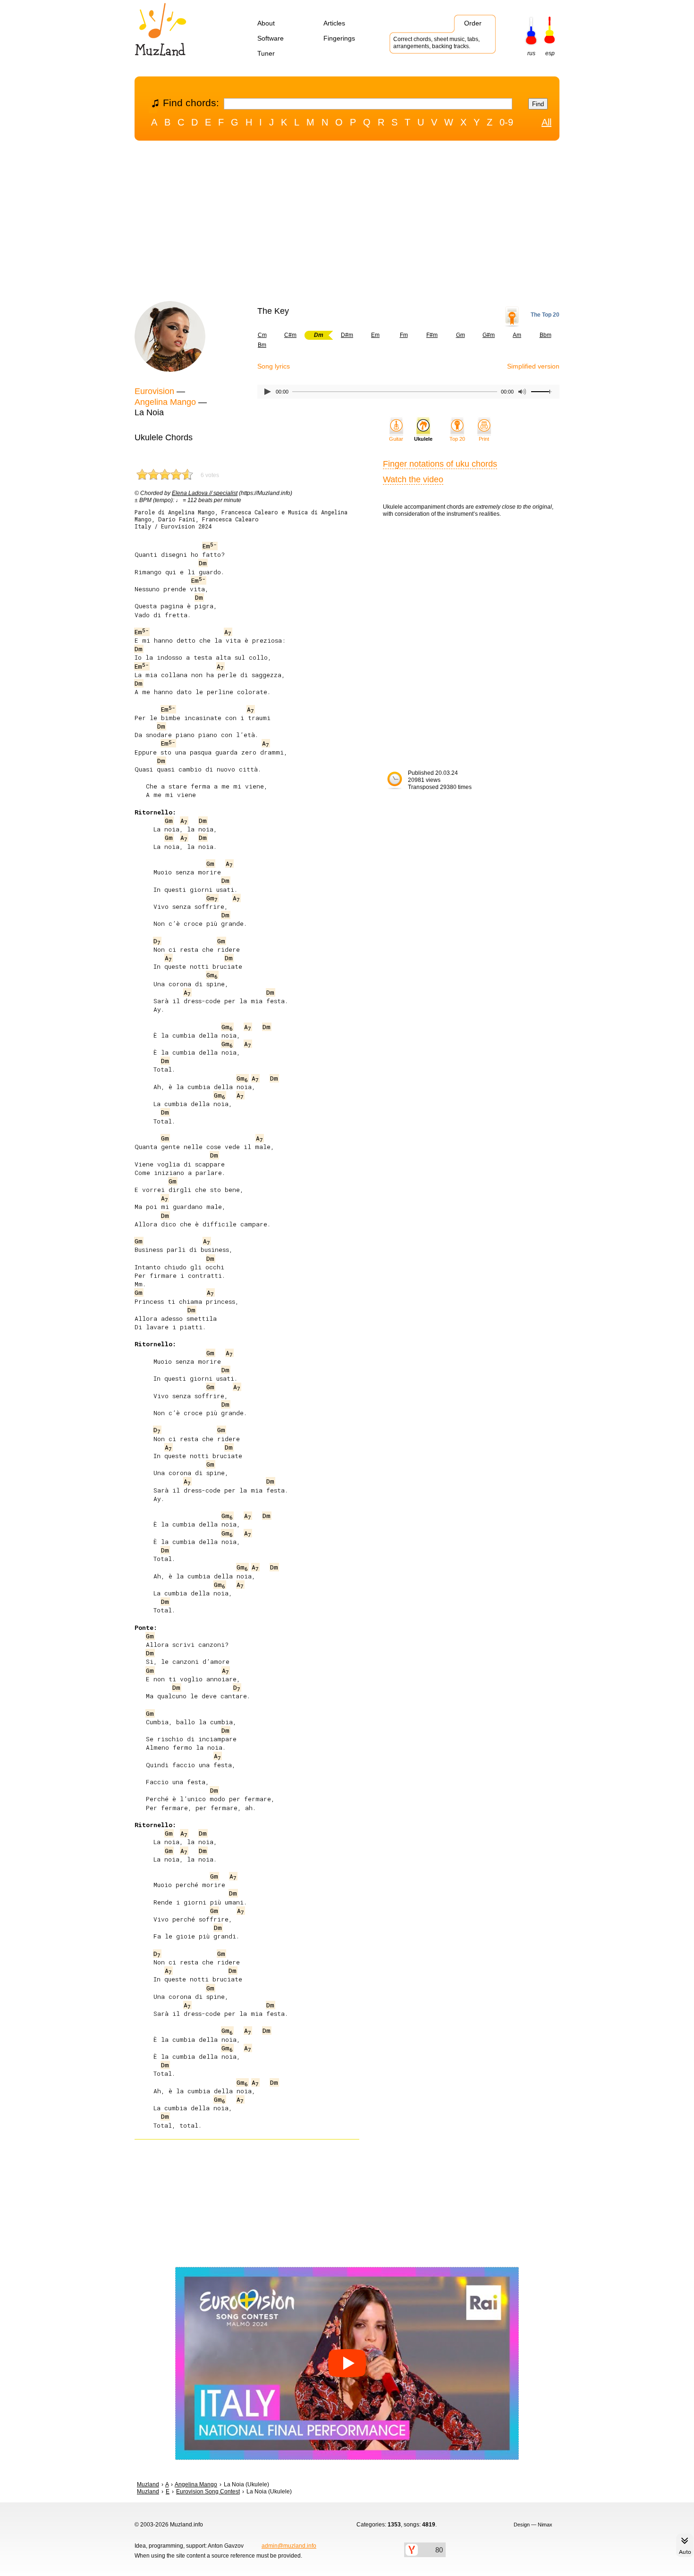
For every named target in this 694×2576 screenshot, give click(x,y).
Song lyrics (274, 366)
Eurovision (154, 391)
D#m (347, 335)
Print (484, 439)
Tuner (266, 53)
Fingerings (339, 38)
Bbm (546, 335)
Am (517, 335)
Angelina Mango (165, 402)
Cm (262, 335)
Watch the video (413, 479)
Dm (203, 563)
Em (375, 335)
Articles (334, 23)
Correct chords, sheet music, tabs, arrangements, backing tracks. (436, 43)
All (546, 122)
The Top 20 (545, 315)
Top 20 (457, 439)
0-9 (506, 122)
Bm (262, 345)
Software (271, 38)
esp (550, 53)
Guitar (396, 439)
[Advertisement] (347, 223)
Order (473, 23)
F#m (432, 335)
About (266, 23)
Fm (404, 335)
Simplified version (533, 366)
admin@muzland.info (289, 2546)
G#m (489, 335)
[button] (347, 2364)
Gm (461, 335)
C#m (290, 335)
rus (531, 53)
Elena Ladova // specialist (205, 493)
